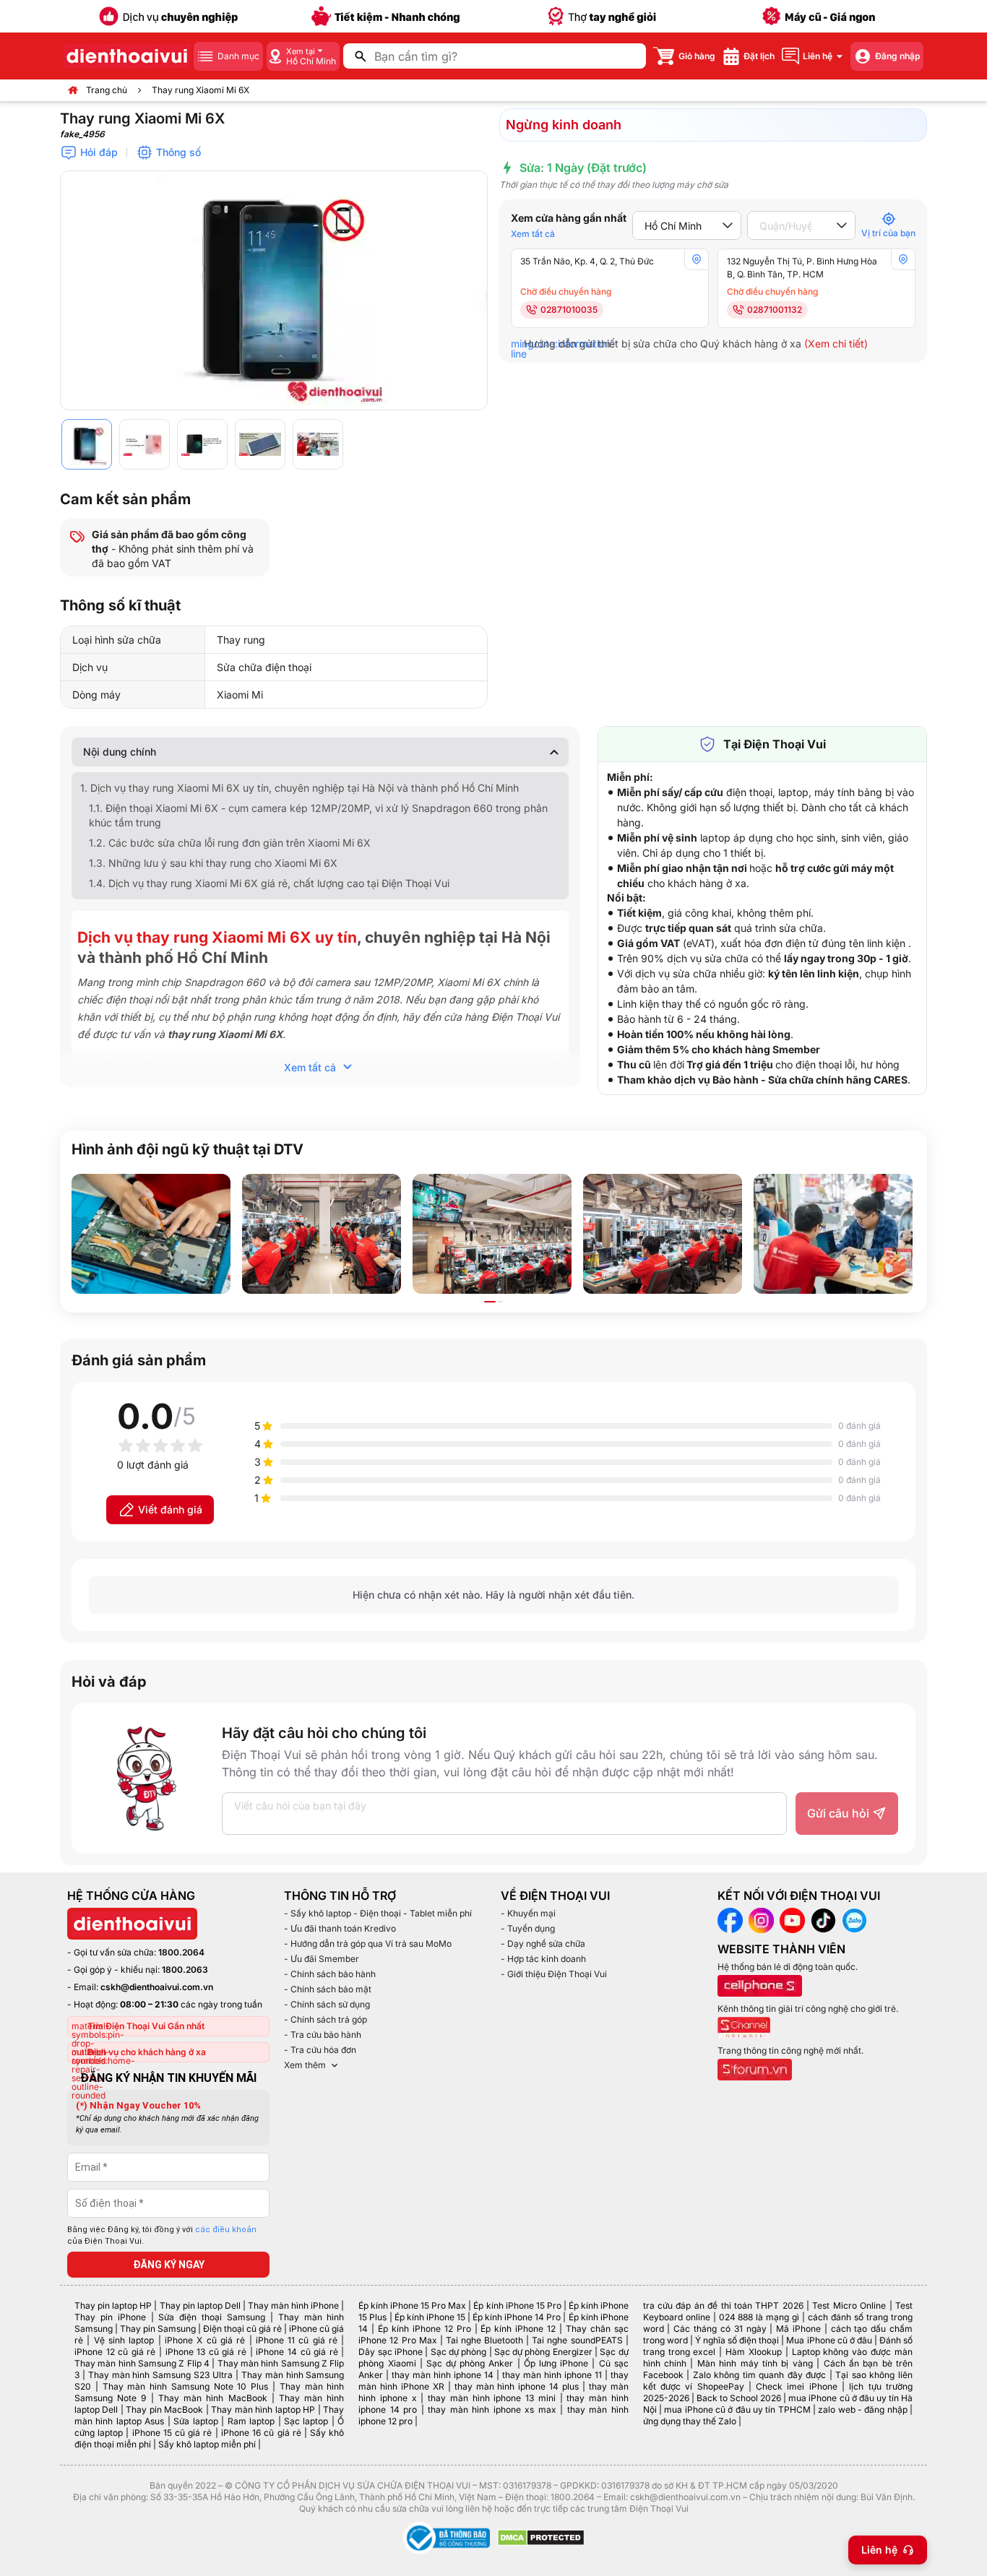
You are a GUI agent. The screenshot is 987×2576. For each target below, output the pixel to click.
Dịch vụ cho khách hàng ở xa (147, 2052)
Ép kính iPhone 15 (430, 2317)
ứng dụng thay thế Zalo (690, 2421)
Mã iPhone (798, 2329)
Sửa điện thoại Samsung (212, 2317)
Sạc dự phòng (459, 2352)
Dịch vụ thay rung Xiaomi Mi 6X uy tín (217, 937)
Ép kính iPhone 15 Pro (517, 2305)
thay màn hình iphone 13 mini (492, 2398)
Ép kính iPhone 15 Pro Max (412, 2305)
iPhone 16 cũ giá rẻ (261, 2433)
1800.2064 (181, 1952)
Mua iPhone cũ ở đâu (829, 2340)
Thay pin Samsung (158, 2329)
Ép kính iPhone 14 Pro (517, 2317)
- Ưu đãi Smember (322, 1959)
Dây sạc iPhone (391, 2352)
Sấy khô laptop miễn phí (207, 2444)
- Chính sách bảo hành (330, 1974)
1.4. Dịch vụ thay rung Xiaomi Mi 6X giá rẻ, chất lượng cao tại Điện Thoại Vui (269, 883)
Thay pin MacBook (164, 2409)
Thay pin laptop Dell (200, 2305)
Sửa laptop (195, 2421)
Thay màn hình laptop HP (263, 2409)
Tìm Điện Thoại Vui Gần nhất (146, 2026)
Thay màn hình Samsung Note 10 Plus (186, 2386)
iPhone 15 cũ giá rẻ (172, 2433)
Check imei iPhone (797, 2386)
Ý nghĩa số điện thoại (737, 2340)
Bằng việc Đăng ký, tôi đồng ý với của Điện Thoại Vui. (162, 2236)
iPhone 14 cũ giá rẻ (297, 2352)
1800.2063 (185, 1970)
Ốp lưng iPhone (556, 2363)
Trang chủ (107, 90)
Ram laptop (251, 2421)
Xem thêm (305, 2065)
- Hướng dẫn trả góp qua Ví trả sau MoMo (368, 1944)
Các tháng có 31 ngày (720, 2329)
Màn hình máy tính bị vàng (755, 2363)
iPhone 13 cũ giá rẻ (206, 2352)
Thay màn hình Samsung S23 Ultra (160, 2375)
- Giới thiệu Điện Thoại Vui (554, 1974)
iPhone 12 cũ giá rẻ (115, 2352)
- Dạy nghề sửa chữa (543, 1944)
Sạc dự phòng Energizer (543, 2352)
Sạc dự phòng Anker (470, 2363)
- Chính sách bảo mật (328, 1989)
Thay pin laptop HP (113, 2305)
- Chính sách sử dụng (327, 2004)
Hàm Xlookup (754, 2352)
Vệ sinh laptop (124, 2340)
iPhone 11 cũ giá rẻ (297, 2340)
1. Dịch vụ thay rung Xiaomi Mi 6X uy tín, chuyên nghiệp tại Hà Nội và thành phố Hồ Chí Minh (299, 788)
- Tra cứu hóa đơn (320, 2050)
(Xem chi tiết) (836, 343)
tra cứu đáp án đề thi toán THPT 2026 (723, 2305)
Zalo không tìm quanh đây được (760, 2375)
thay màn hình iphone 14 (443, 2375)
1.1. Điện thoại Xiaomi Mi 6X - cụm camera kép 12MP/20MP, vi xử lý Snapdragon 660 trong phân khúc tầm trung (318, 815)
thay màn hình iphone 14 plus (517, 2386)
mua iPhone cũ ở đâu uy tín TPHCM (737, 2409)
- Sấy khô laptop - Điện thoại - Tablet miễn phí (378, 1913)
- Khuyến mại (528, 1913)
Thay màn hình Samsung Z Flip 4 (142, 2363)
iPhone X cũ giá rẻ (205, 2340)
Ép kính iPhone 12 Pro (424, 2329)
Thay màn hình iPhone (293, 2305)
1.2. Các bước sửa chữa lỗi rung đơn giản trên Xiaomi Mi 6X (230, 843)
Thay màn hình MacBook (213, 2398)
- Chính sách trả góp (326, 2019)
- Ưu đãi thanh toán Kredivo (340, 1928)
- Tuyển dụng (528, 1928)
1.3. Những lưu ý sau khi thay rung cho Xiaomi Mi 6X (213, 863)
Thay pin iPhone (110, 2317)
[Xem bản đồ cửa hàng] (697, 259)
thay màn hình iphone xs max (492, 2409)
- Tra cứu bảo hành (323, 2035)
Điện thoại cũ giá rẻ (242, 2329)
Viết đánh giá (170, 1509)
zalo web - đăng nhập (862, 2409)
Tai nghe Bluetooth (484, 2340)
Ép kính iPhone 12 (518, 2329)
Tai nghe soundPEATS (577, 2340)
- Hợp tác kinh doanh (543, 1959)
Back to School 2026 (739, 2398)
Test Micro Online (849, 2305)
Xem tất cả (533, 234)
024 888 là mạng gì (759, 2317)
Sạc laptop (306, 2421)
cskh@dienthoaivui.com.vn (157, 1987)
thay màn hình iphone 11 (552, 2375)
